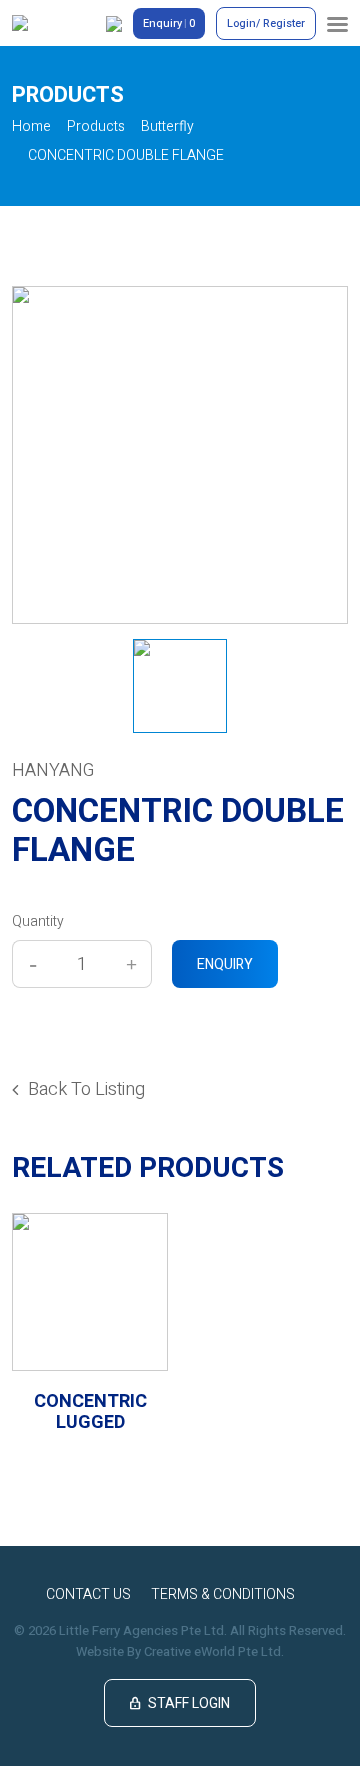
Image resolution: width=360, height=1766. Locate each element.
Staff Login (180, 1703)
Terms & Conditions (223, 1594)
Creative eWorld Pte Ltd (212, 1651)
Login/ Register (266, 23)
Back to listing (86, 1089)
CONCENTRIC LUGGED (90, 1412)
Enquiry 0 (169, 23)
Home (31, 126)
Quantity (38, 921)
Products (96, 126)
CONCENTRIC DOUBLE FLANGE (126, 155)
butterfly (167, 126)
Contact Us (88, 1594)
